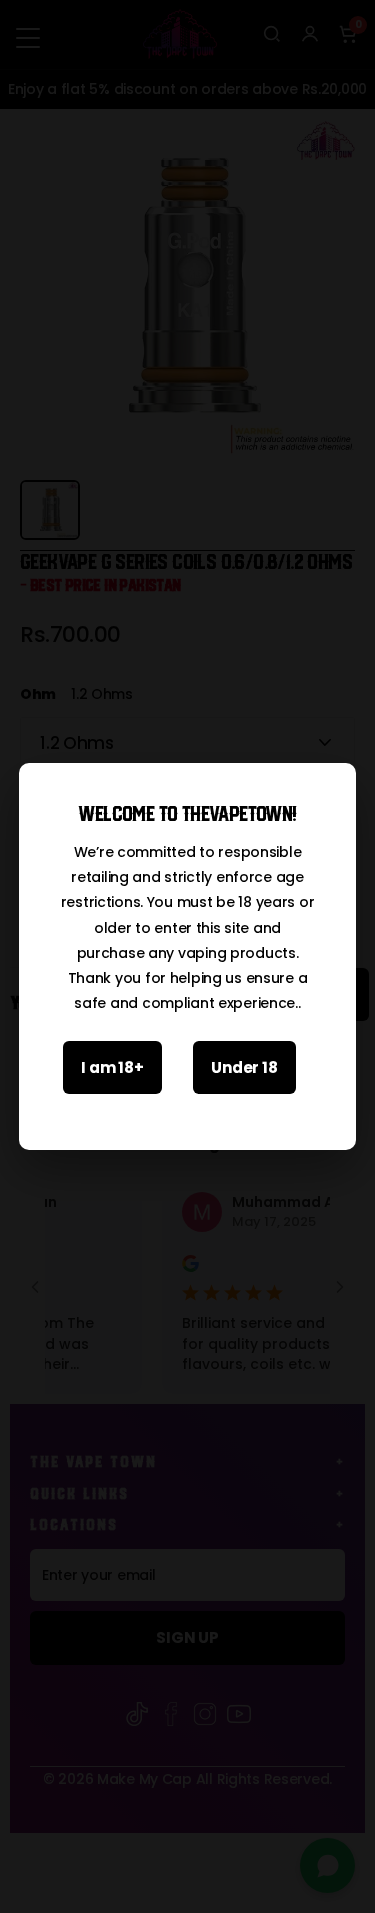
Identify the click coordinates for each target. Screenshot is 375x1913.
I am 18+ (112, 1067)
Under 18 (244, 1067)
